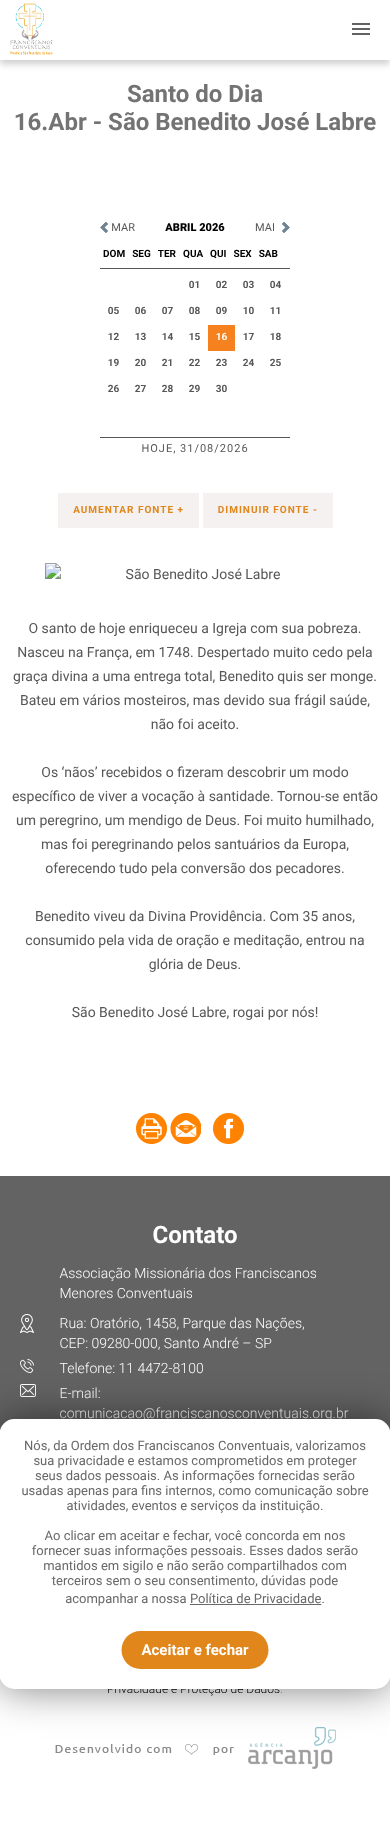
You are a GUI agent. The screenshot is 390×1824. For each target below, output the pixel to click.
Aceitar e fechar (194, 1650)
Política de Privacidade (256, 1599)
